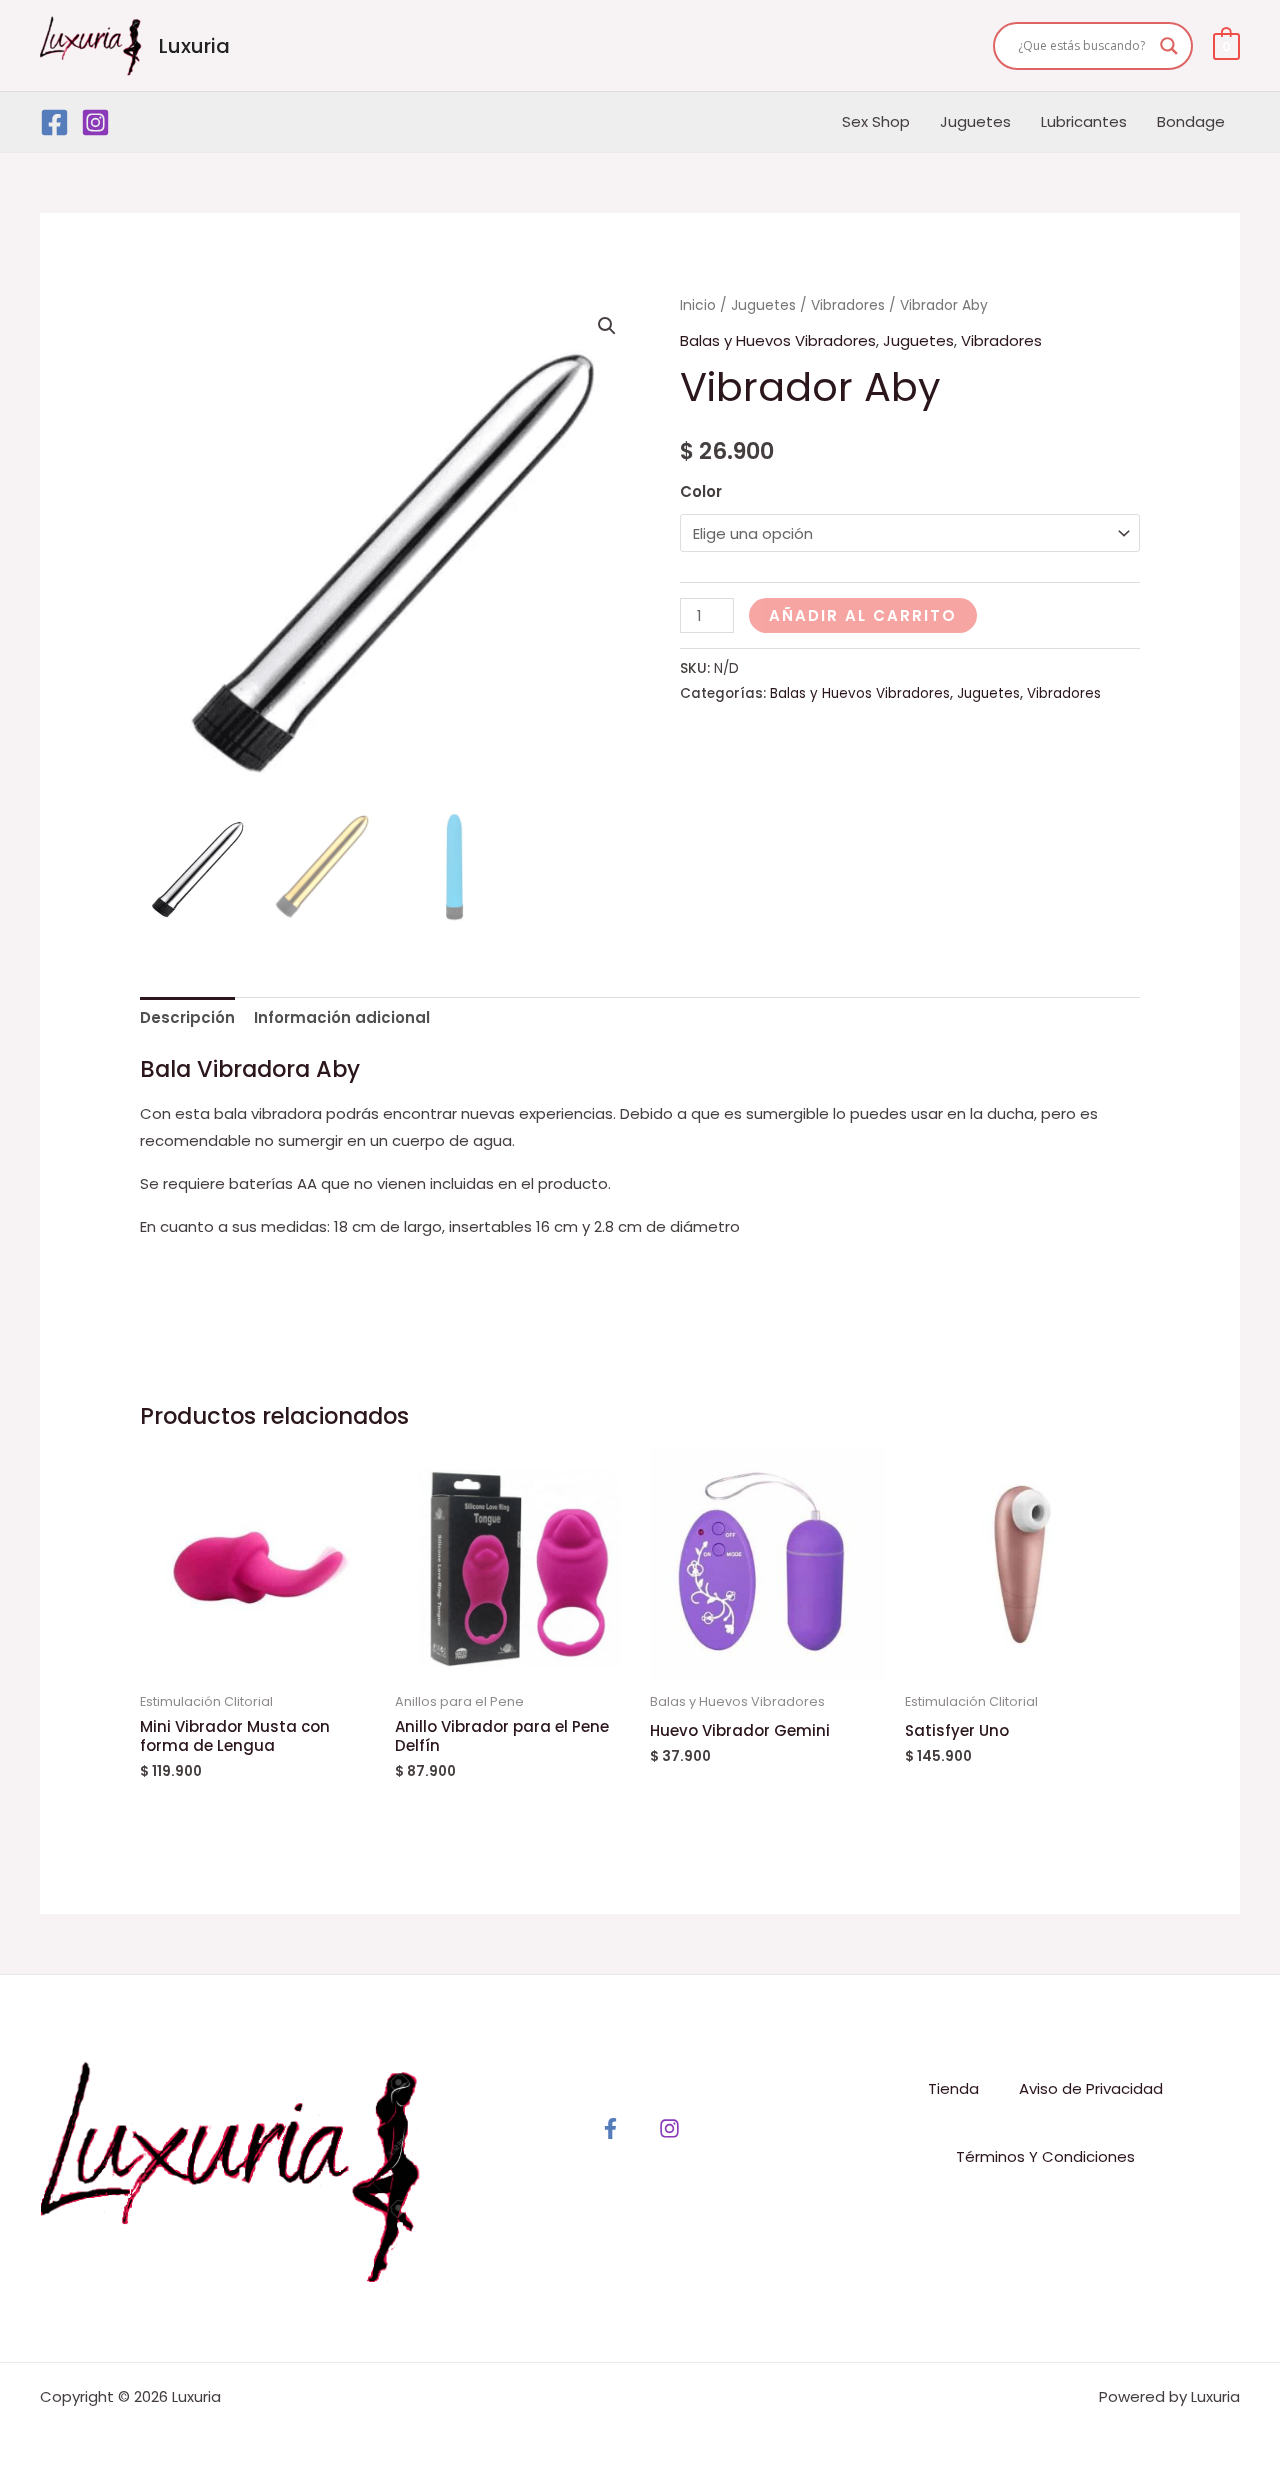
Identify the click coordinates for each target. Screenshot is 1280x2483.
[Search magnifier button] (1169, 46)
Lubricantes (1084, 121)
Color (701, 491)
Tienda (953, 2088)
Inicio (698, 305)
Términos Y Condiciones (1045, 2156)
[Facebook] (54, 122)
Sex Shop (876, 121)
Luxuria (194, 46)
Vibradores (848, 305)
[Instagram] (95, 122)
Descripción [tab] (187, 1017)
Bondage (1191, 121)
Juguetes (975, 121)
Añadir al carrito (863, 615)
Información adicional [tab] (342, 1017)
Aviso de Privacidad (1091, 2088)
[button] (607, 326)
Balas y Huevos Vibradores (778, 340)
